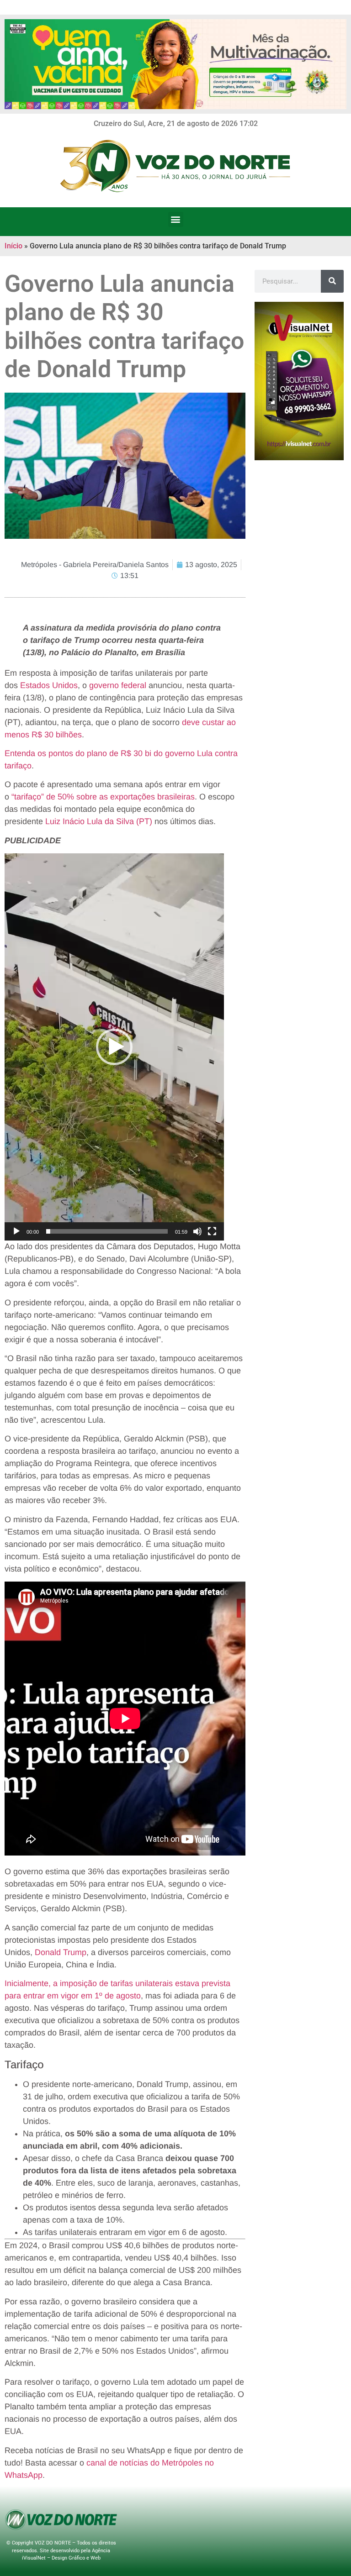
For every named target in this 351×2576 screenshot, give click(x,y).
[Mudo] (197, 1231)
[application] (114, 1047)
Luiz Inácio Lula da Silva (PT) (99, 821)
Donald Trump (61, 1952)
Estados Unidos (49, 685)
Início (13, 246)
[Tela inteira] (212, 1231)
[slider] (107, 1231)
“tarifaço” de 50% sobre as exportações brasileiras (103, 797)
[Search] (332, 281)
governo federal (118, 685)
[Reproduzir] (16, 1231)
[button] (176, 219)
